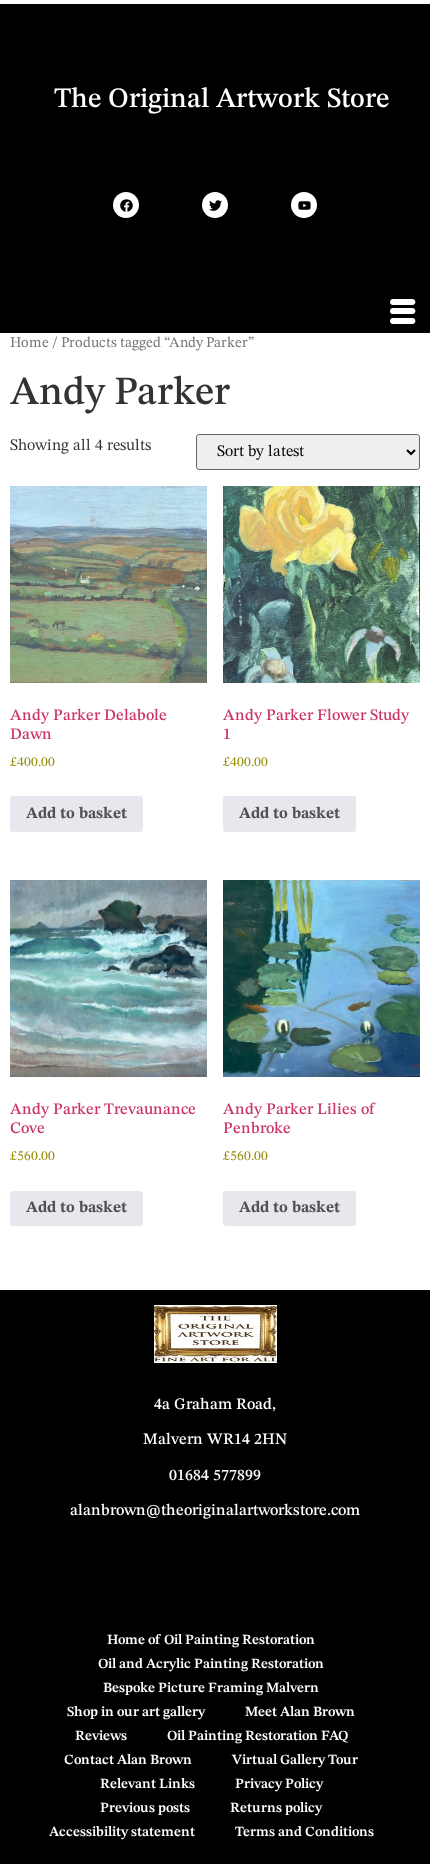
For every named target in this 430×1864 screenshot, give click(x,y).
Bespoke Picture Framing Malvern (211, 1688)
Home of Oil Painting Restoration (211, 1640)
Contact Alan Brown (128, 1760)
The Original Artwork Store (221, 100)
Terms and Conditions (304, 1832)
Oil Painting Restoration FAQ (257, 1736)
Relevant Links (147, 1784)
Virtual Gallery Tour (295, 1760)
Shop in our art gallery (136, 1712)
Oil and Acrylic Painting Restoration (211, 1664)
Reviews (101, 1736)
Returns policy (276, 1808)
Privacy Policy (279, 1784)
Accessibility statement (122, 1832)
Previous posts (145, 1808)
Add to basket (76, 814)
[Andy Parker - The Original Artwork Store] (126, 205)
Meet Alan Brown (300, 1712)
